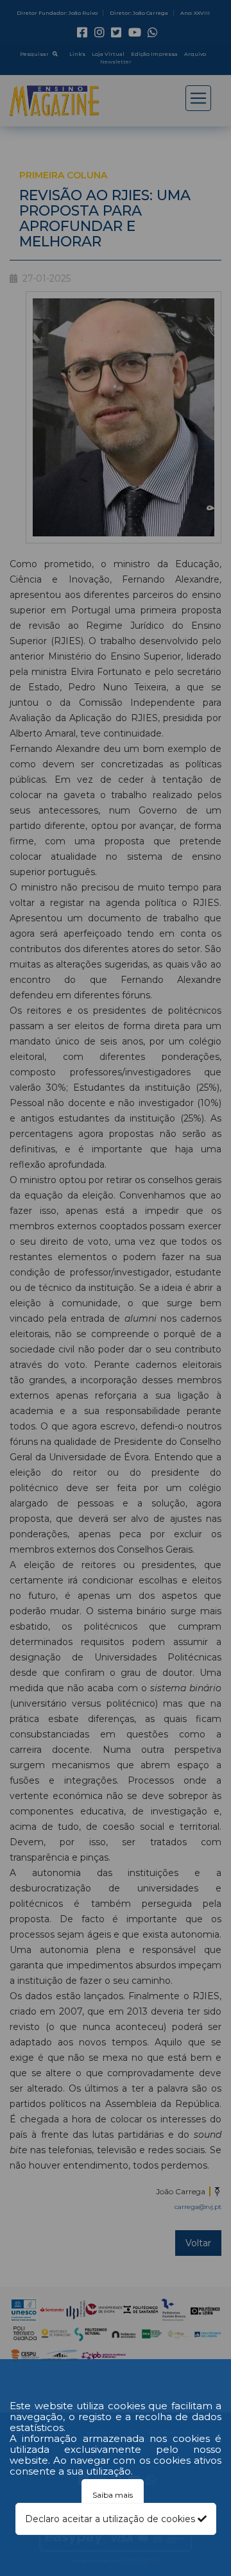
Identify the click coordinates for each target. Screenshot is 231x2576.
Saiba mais (113, 2495)
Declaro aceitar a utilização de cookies (111, 2519)
